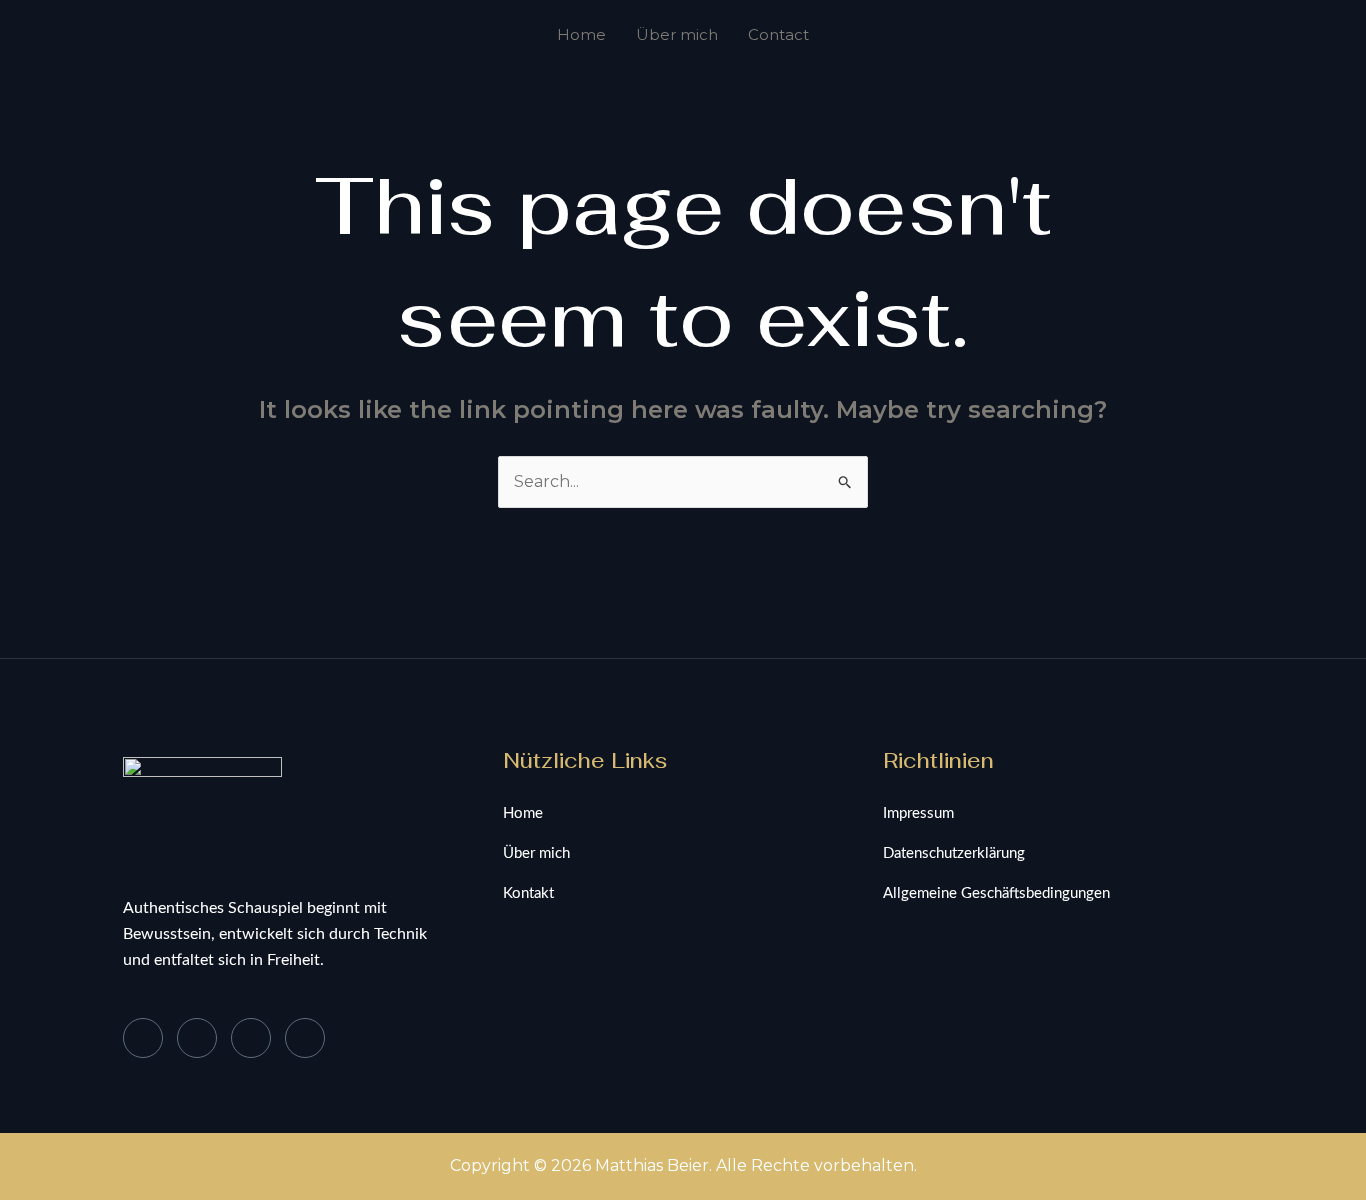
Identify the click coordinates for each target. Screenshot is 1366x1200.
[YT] (251, 1038)
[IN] (197, 1038)
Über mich (677, 34)
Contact (778, 34)
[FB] (143, 1038)
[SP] (305, 1038)
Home (581, 34)
